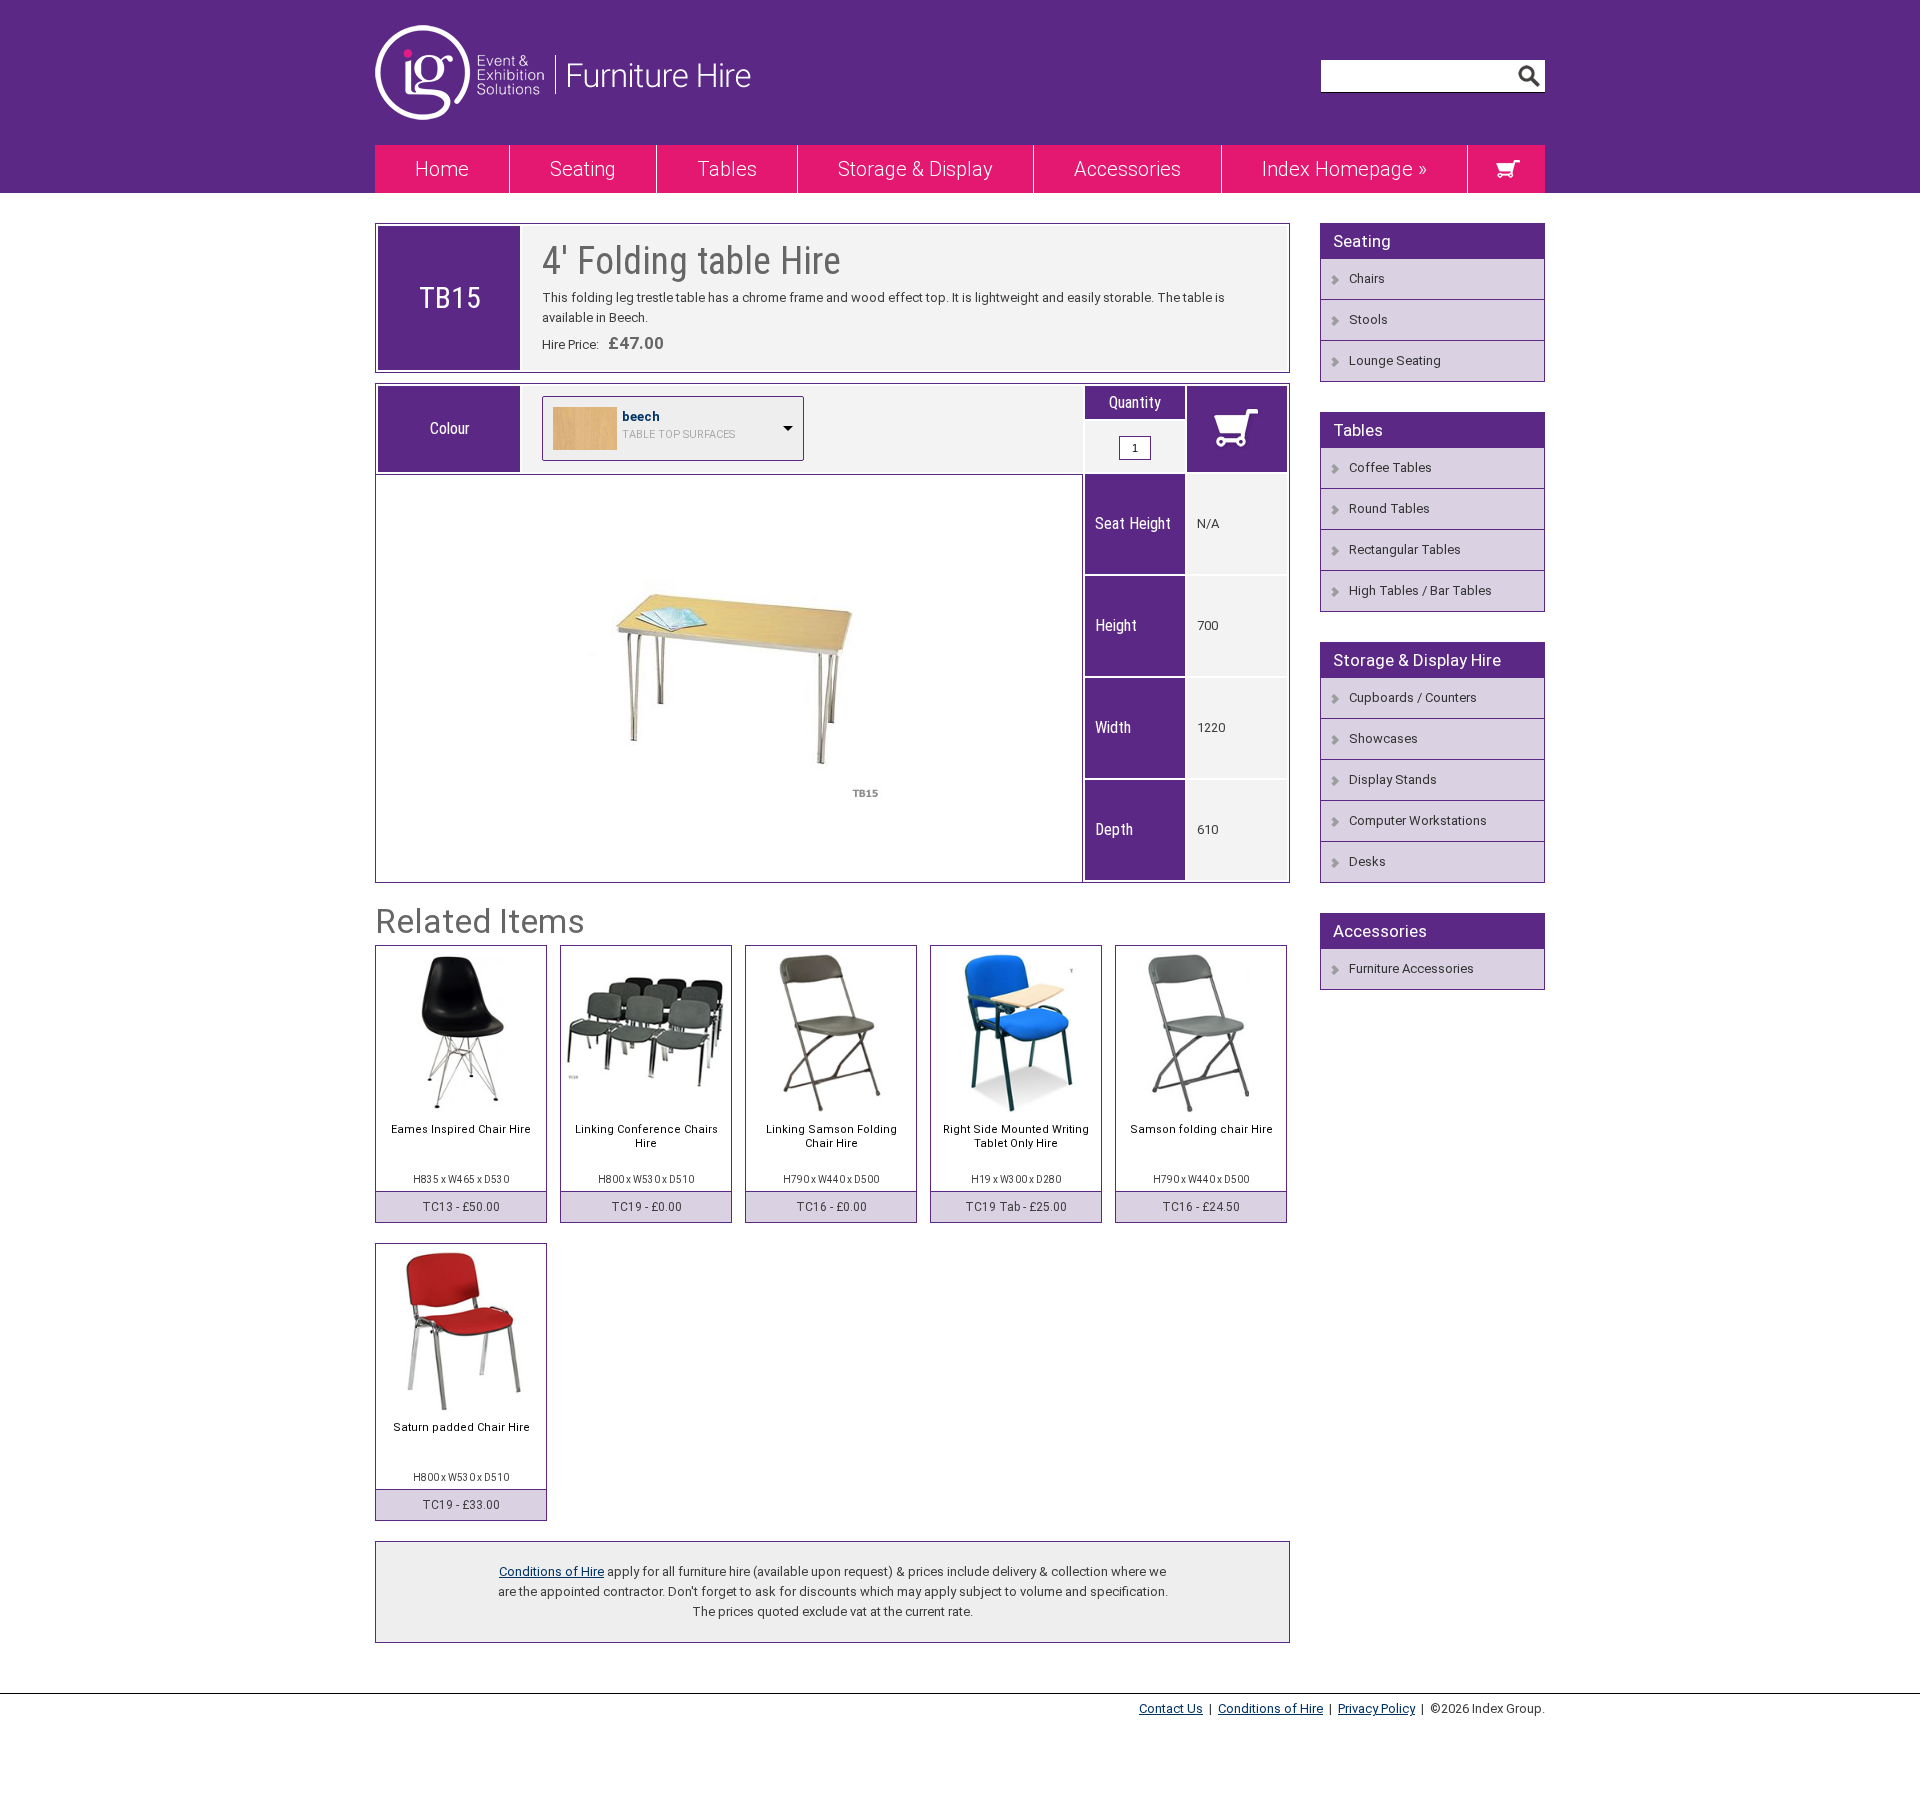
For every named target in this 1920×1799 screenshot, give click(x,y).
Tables (727, 169)
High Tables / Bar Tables (1420, 590)
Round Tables (1389, 508)
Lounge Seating (1395, 360)
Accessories (1127, 169)
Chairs (1367, 278)
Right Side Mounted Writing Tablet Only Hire (1016, 1136)
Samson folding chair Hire (1201, 1129)
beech (641, 416)
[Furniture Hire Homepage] (653, 140)
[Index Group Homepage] (465, 140)
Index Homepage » (1344, 169)
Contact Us (1171, 1708)
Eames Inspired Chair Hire (461, 1129)
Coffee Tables (1390, 467)
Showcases (1383, 738)
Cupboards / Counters (1413, 697)
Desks (1367, 861)
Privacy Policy (1376, 1708)
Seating (583, 169)
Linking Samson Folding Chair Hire (831, 1136)
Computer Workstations (1418, 820)
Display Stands (1393, 779)
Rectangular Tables (1405, 549)
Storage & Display (915, 169)
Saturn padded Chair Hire (461, 1427)
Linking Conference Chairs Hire (646, 1136)
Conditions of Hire (551, 1571)
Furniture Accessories (1411, 968)
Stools (1368, 319)
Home (442, 169)
